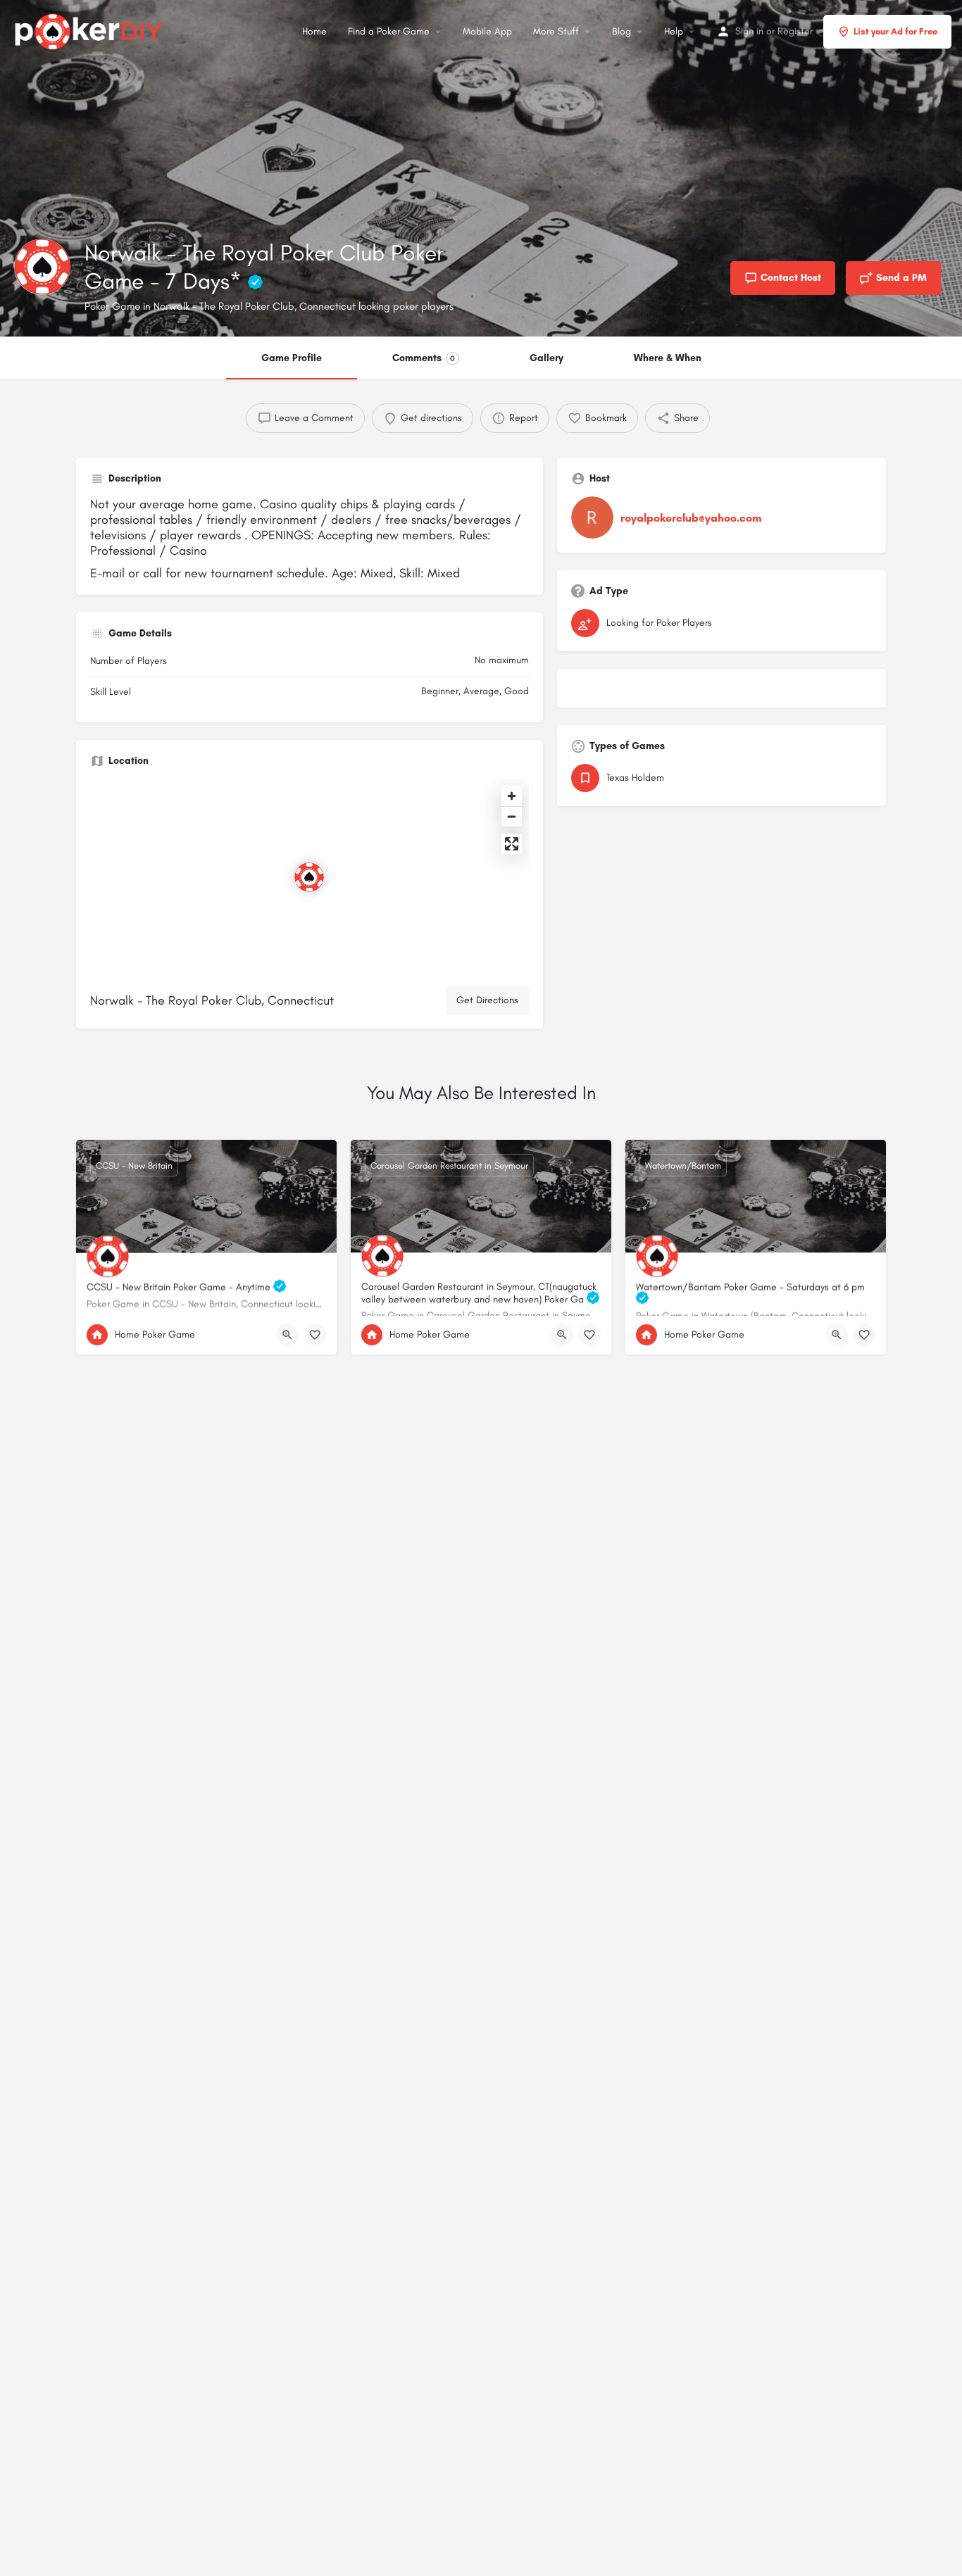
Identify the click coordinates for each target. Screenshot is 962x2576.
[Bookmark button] (315, 1335)
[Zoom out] (512, 816)
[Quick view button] (287, 1335)
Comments (424, 358)
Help (674, 31)
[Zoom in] (512, 796)
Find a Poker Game (389, 31)
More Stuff (556, 31)
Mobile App (487, 31)
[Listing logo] (42, 267)
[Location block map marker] (309, 877)
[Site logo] (90, 30)
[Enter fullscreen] (512, 844)
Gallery (546, 358)
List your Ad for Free (895, 31)
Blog (621, 31)
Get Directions (487, 1000)
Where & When (668, 358)
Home (314, 31)
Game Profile (292, 358)
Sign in (749, 31)
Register (795, 31)
